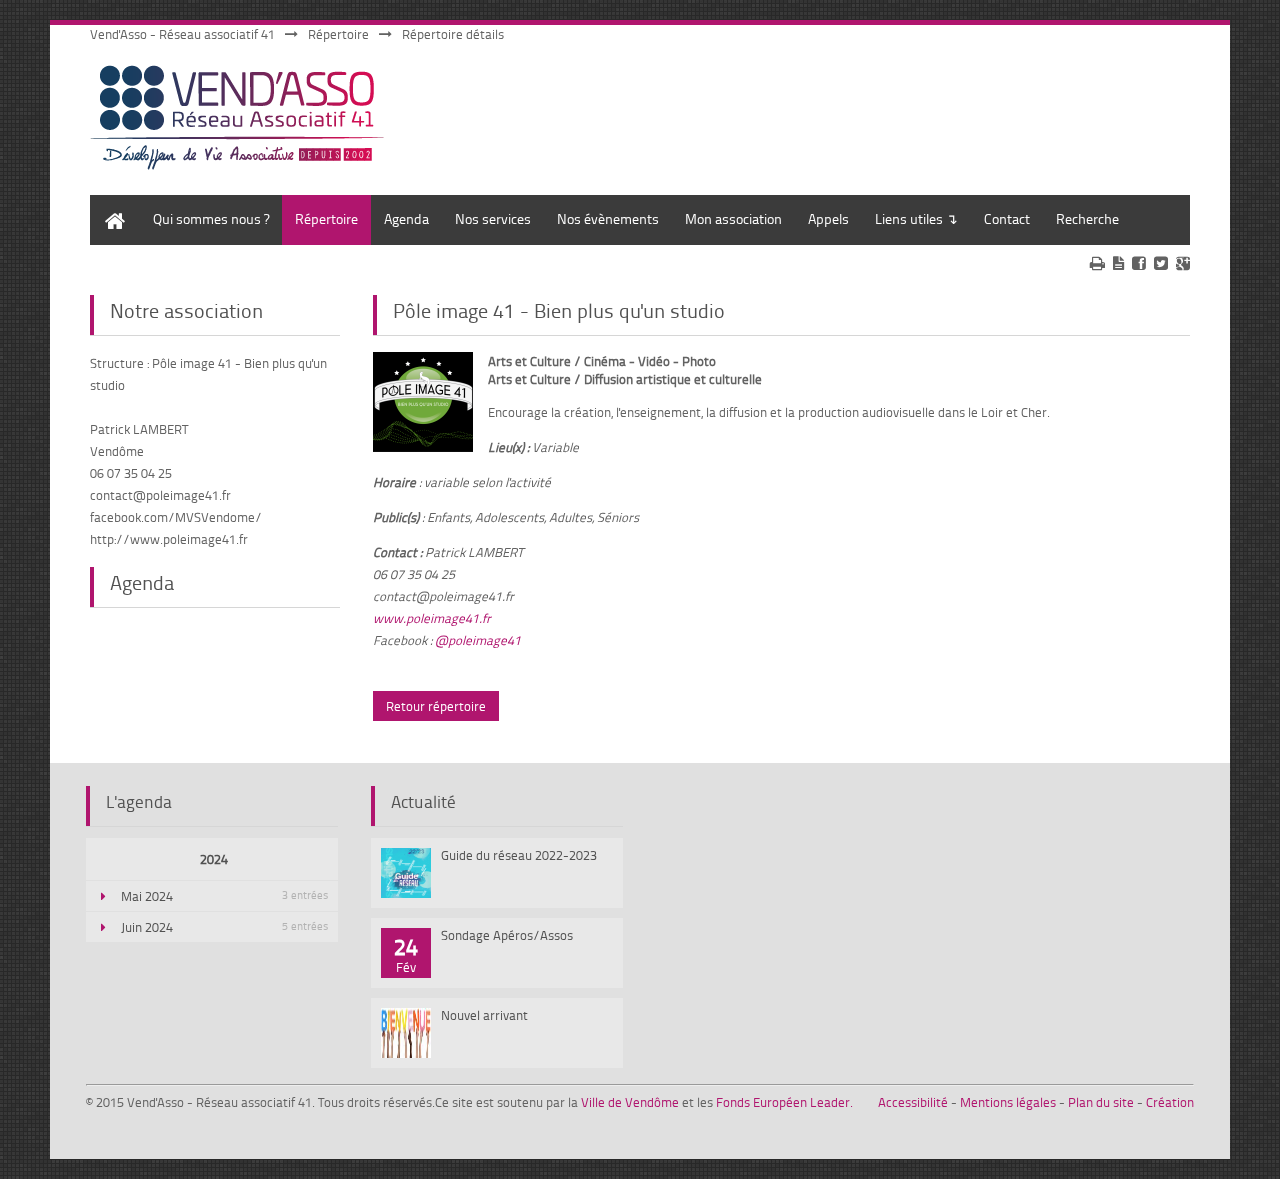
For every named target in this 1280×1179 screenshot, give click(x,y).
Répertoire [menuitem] (326, 218)
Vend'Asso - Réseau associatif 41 (182, 34)
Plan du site (1101, 1102)
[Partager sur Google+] (1183, 263)
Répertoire (338, 34)
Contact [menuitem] (1007, 218)
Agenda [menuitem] (406, 218)
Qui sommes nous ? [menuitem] (211, 218)
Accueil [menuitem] (110, 204)
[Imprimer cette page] (1097, 263)
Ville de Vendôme (630, 1102)
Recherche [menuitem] (1087, 218)
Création (1170, 1102)
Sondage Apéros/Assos (507, 935)
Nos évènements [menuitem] (608, 218)
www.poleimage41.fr (432, 618)
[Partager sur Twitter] (1161, 263)
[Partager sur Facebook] (1139, 263)
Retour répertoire (436, 706)
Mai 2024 (224, 896)
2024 (214, 859)
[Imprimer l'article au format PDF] (1118, 263)
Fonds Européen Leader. (784, 1102)
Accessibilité (913, 1102)
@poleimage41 (478, 640)
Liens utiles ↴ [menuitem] (916, 218)
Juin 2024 (224, 927)
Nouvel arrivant (484, 1015)
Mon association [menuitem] (733, 218)
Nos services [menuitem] (493, 218)
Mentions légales (1008, 1102)
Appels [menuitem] (828, 218)
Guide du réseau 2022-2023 (519, 855)
